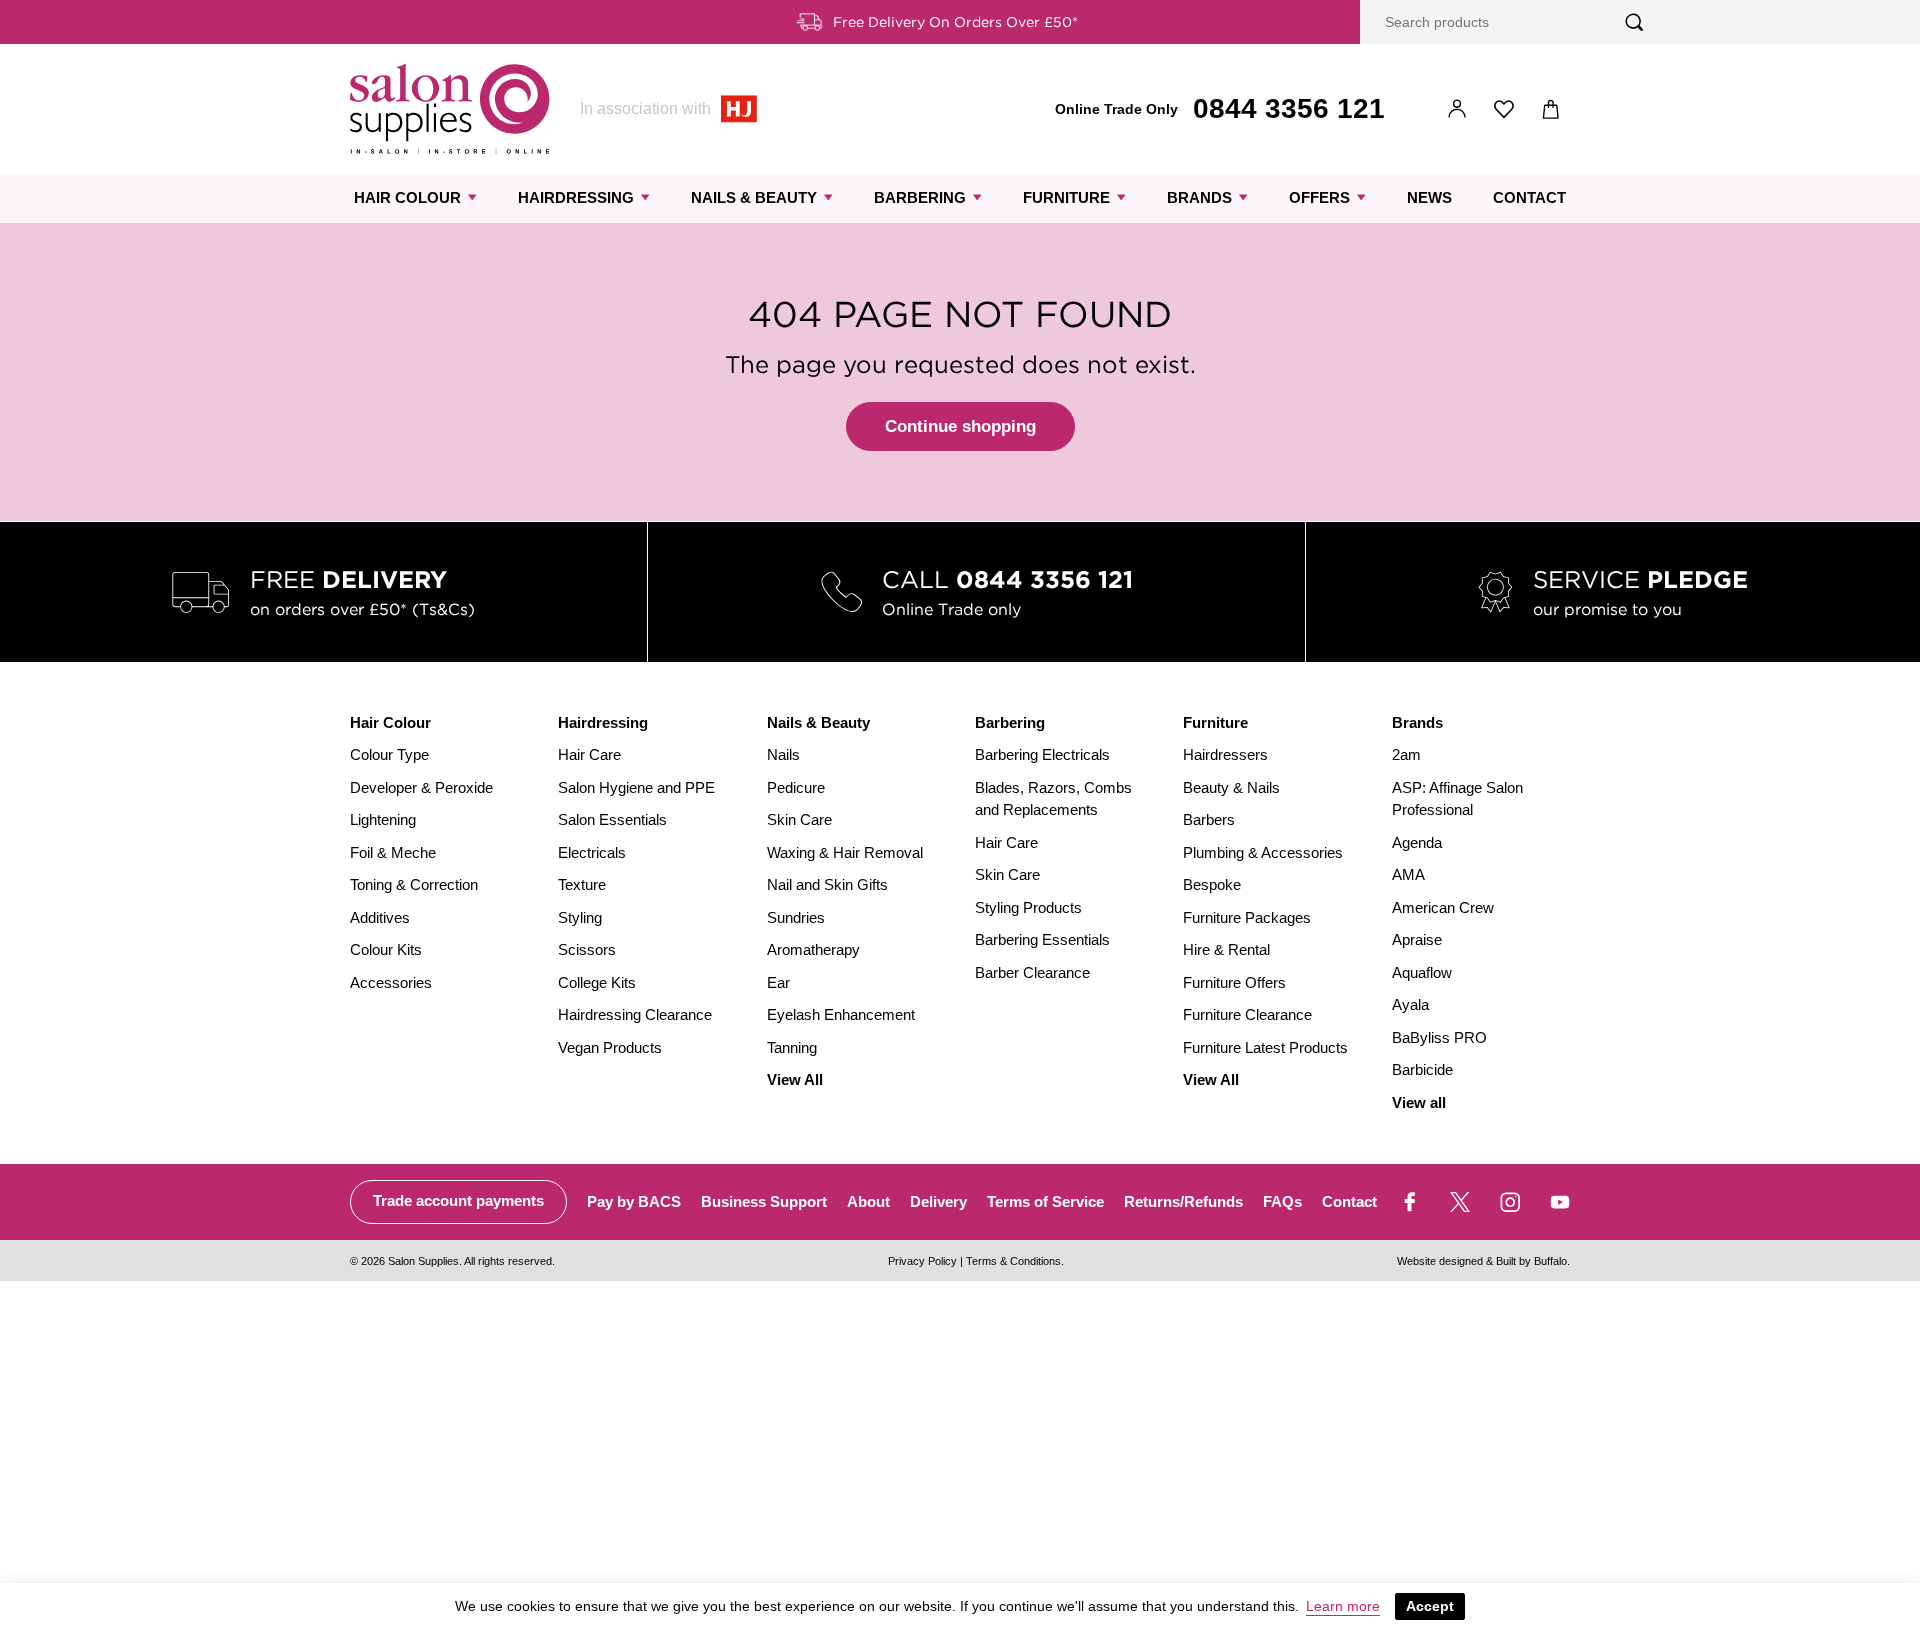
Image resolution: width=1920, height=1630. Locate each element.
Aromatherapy (813, 949)
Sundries (796, 917)
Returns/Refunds (1183, 1201)
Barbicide (1422, 1069)
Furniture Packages (1247, 917)
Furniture (1066, 197)
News (1429, 197)
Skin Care (799, 819)
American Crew (1443, 907)
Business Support (764, 1201)
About (868, 1201)
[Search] (1634, 22)
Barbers (1209, 819)
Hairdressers (1225, 754)
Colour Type (389, 754)
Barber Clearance (1032, 972)
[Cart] (1551, 109)
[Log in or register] (1457, 109)
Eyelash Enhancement (841, 1014)
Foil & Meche (393, 852)
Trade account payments (458, 1200)
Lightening (383, 819)
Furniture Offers (1234, 982)
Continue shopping (960, 426)
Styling (580, 917)
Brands (1199, 197)
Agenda (1417, 842)
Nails (783, 754)
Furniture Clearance (1247, 1014)
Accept (1430, 1606)
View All (795, 1079)
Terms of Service (1045, 1201)
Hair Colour (407, 197)
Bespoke (1212, 884)
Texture (582, 884)
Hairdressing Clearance (635, 1014)
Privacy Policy (922, 1261)
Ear (778, 982)
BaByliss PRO (1439, 1037)
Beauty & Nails (1231, 787)
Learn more (1343, 1606)
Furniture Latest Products (1265, 1047)
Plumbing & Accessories (1263, 852)
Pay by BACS (634, 1201)
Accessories (391, 982)
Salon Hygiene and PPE (636, 787)
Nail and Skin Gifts (827, 884)
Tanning (792, 1047)
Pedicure (796, 787)
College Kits (597, 982)
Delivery (938, 1201)
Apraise (1417, 939)
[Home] (450, 109)
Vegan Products (610, 1047)
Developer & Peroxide (421, 787)
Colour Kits (386, 949)
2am (1406, 754)
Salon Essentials (612, 819)
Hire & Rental (1226, 949)
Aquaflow (1422, 972)
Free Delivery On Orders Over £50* (955, 22)
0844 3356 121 (1289, 108)
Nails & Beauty (754, 197)
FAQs (1282, 1201)
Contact (1529, 197)
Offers (1319, 197)
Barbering (920, 197)
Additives (380, 917)
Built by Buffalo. (1533, 1261)
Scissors (587, 949)
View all (1419, 1102)
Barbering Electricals (1042, 754)
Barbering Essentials (1042, 939)
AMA (1408, 874)
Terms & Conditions (1013, 1261)
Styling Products (1028, 907)
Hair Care (589, 754)
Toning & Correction (414, 884)
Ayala (1410, 1004)
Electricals (592, 852)
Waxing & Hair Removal (845, 852)
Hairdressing (576, 197)
